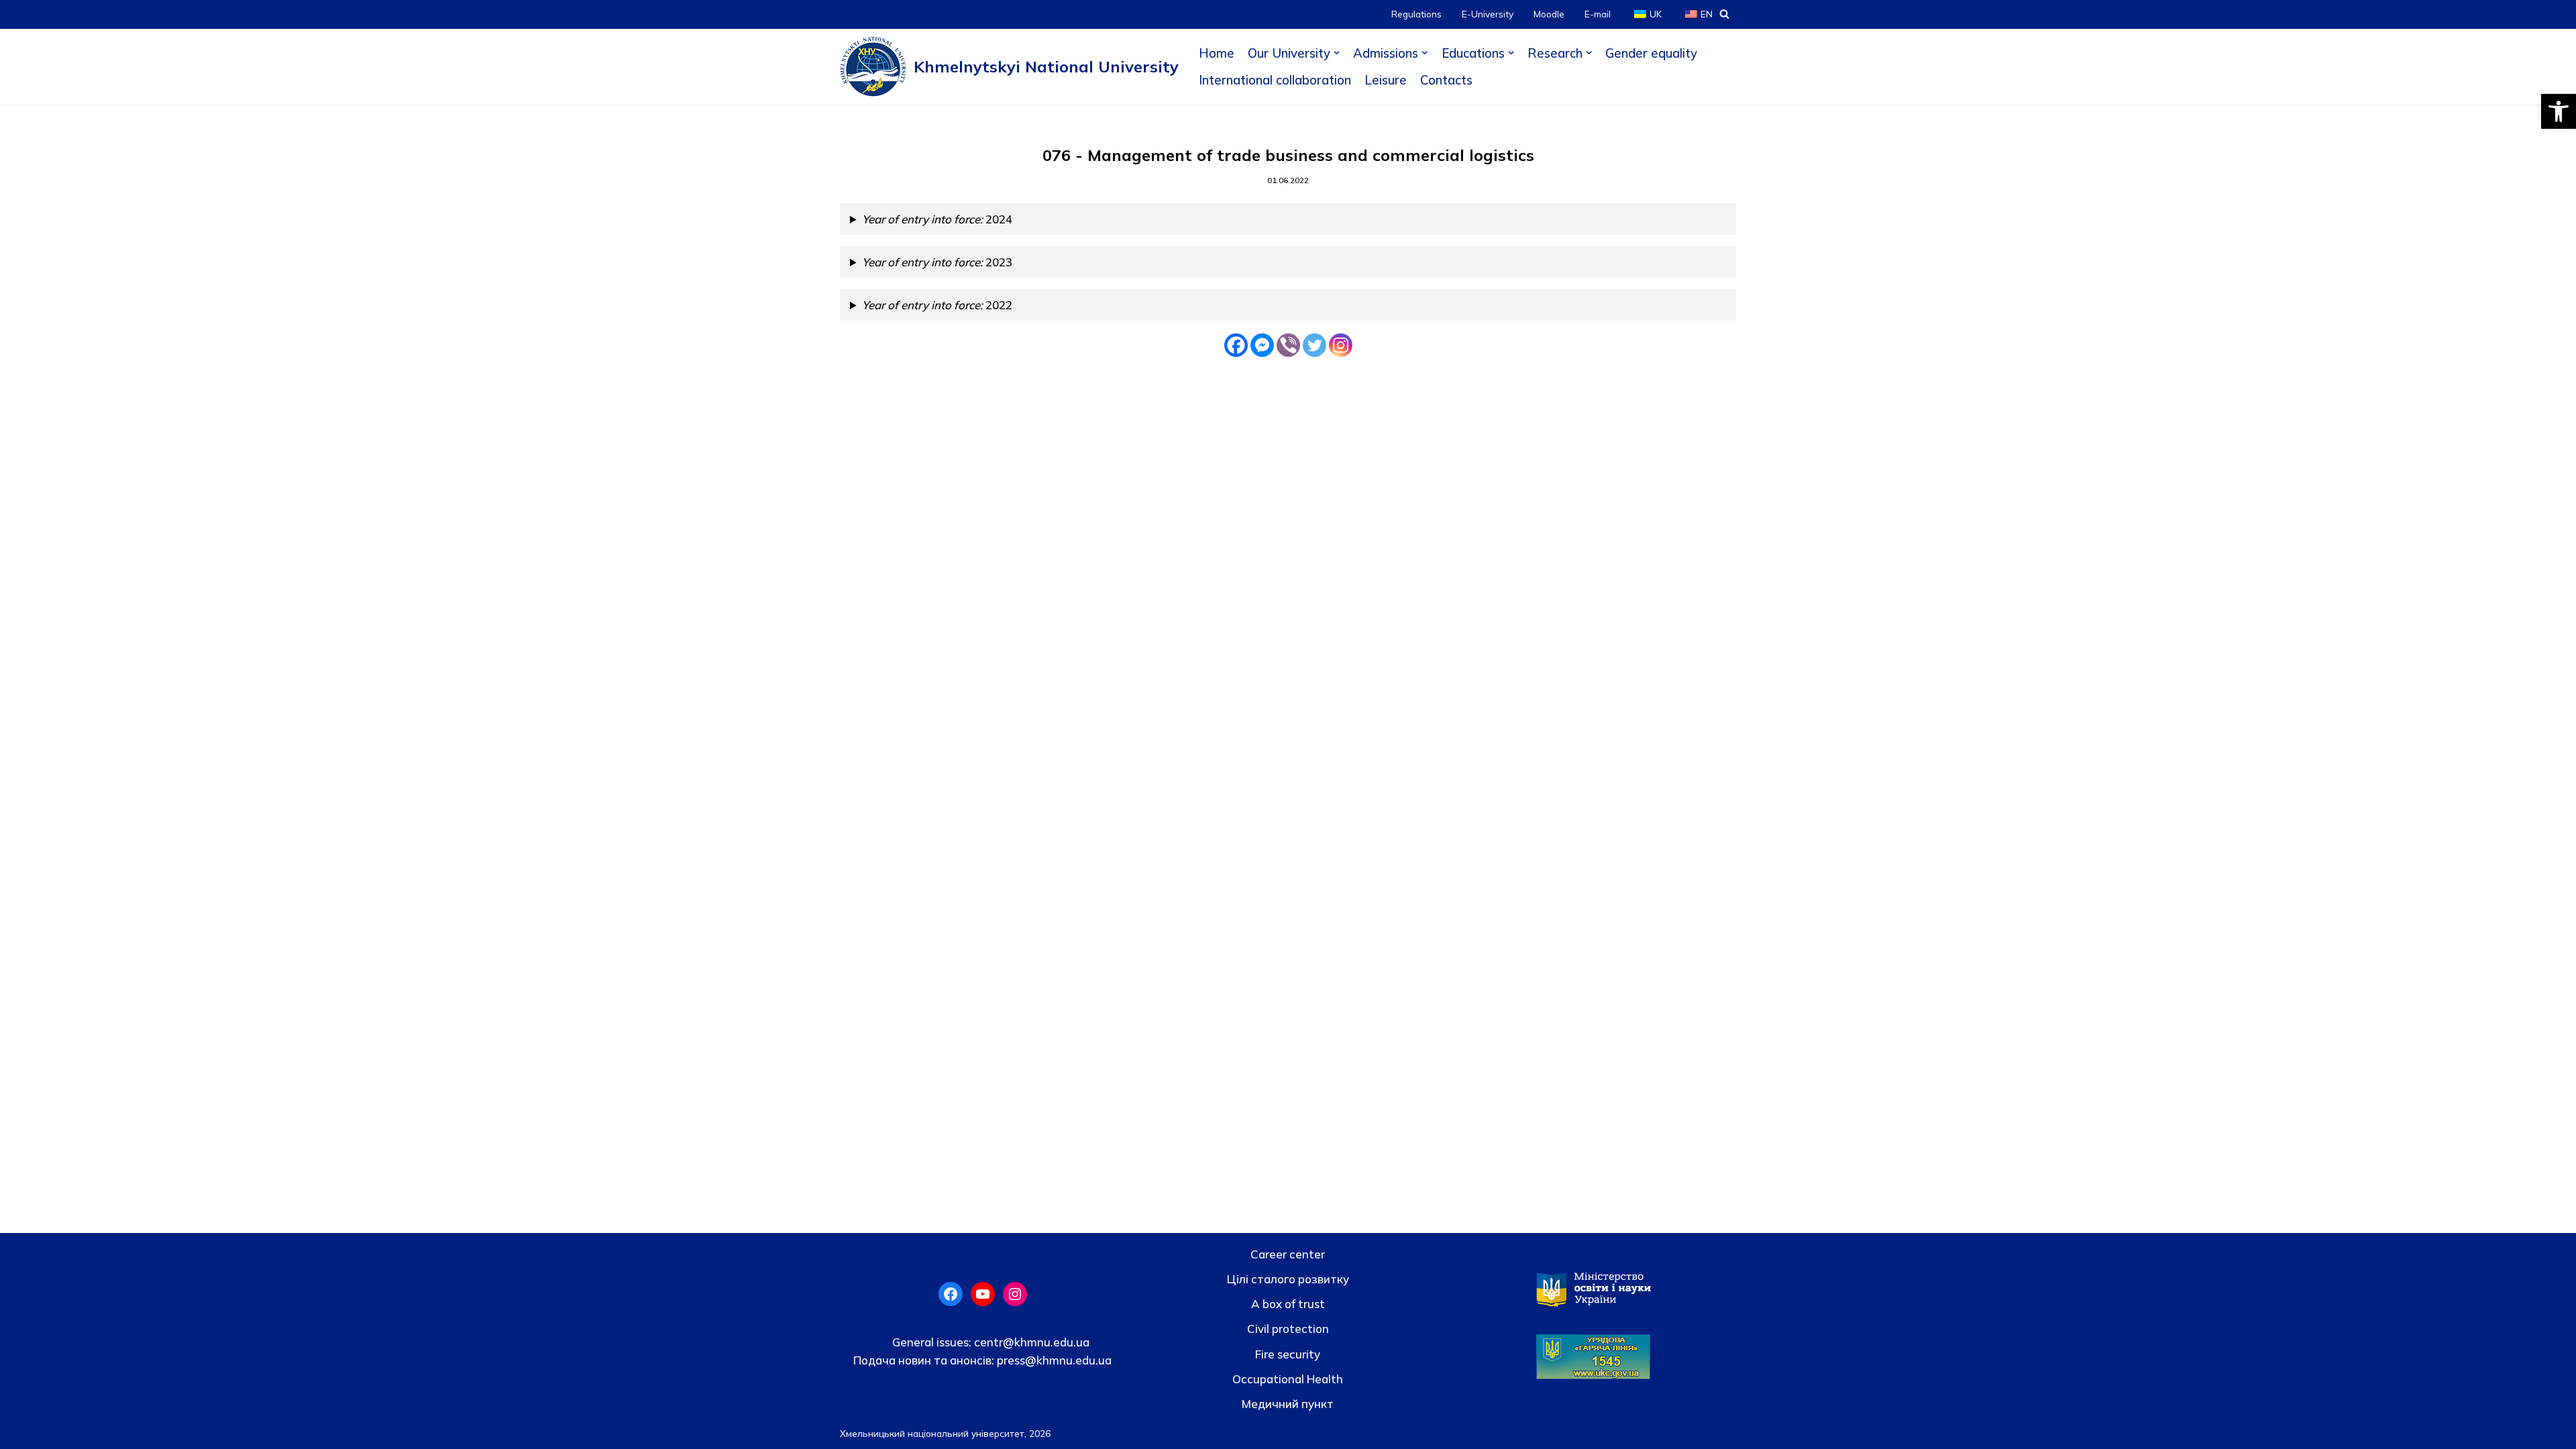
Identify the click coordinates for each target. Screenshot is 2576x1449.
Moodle (1549, 14)
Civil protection (1288, 1329)
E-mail (1598, 14)
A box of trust (1288, 1304)
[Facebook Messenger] (1262, 345)
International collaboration (1275, 80)
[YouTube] (983, 1294)
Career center (1288, 1254)
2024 (937, 219)
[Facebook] (1236, 345)
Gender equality (1651, 53)
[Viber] (1288, 345)
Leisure (1386, 80)
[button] (2559, 111)
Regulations (1416, 14)
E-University (1488, 14)
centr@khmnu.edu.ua (1030, 1342)
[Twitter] (1314, 345)
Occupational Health (1288, 1379)
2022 (937, 305)
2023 (937, 262)
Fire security (1288, 1354)
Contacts (1446, 80)
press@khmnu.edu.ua (1053, 1360)
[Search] (1724, 14)
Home (1217, 53)
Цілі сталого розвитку (1288, 1279)
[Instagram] (1341, 345)
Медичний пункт (1288, 1404)
